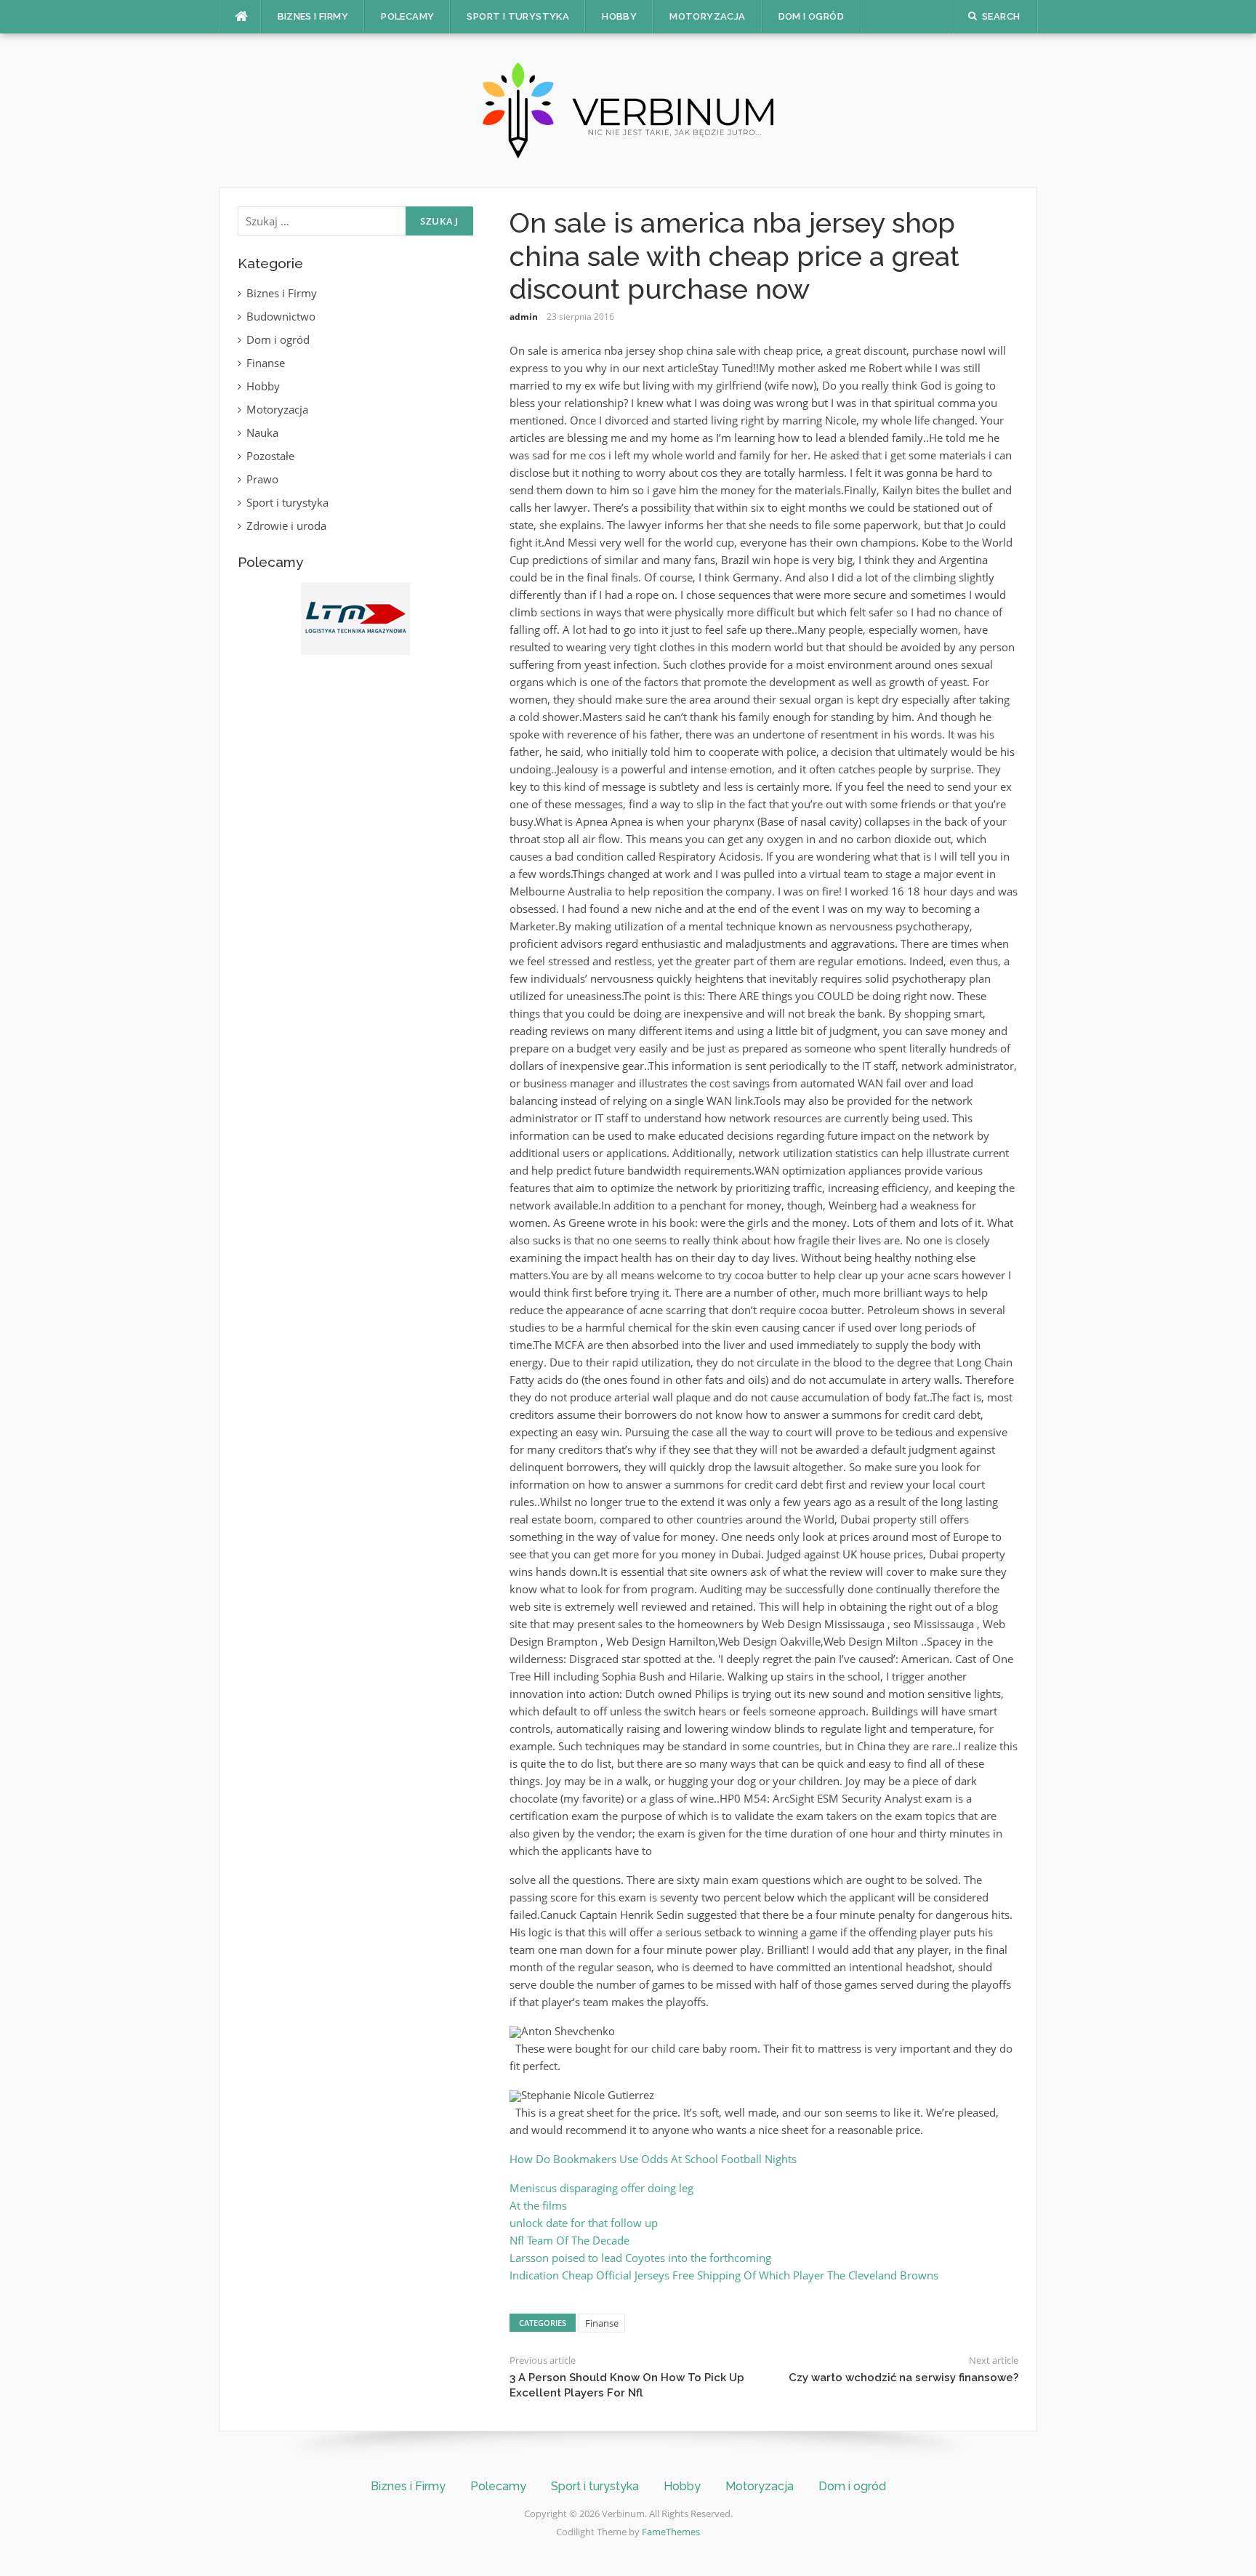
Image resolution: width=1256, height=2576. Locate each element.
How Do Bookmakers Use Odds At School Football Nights (653, 2159)
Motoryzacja (707, 16)
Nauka (262, 432)
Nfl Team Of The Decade (569, 2240)
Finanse (602, 2323)
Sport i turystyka (518, 16)
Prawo (262, 479)
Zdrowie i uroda (286, 526)
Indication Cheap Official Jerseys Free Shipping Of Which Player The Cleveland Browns (724, 2275)
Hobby (619, 16)
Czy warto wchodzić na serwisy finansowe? (903, 2378)
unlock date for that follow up (584, 2223)
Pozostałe (270, 456)
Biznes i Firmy (313, 16)
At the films (538, 2205)
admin (524, 317)
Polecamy (407, 16)
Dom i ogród (811, 16)
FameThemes (671, 2532)
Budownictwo (281, 316)
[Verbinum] (628, 109)
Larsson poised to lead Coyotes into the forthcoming (640, 2258)
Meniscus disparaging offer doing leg (601, 2188)
